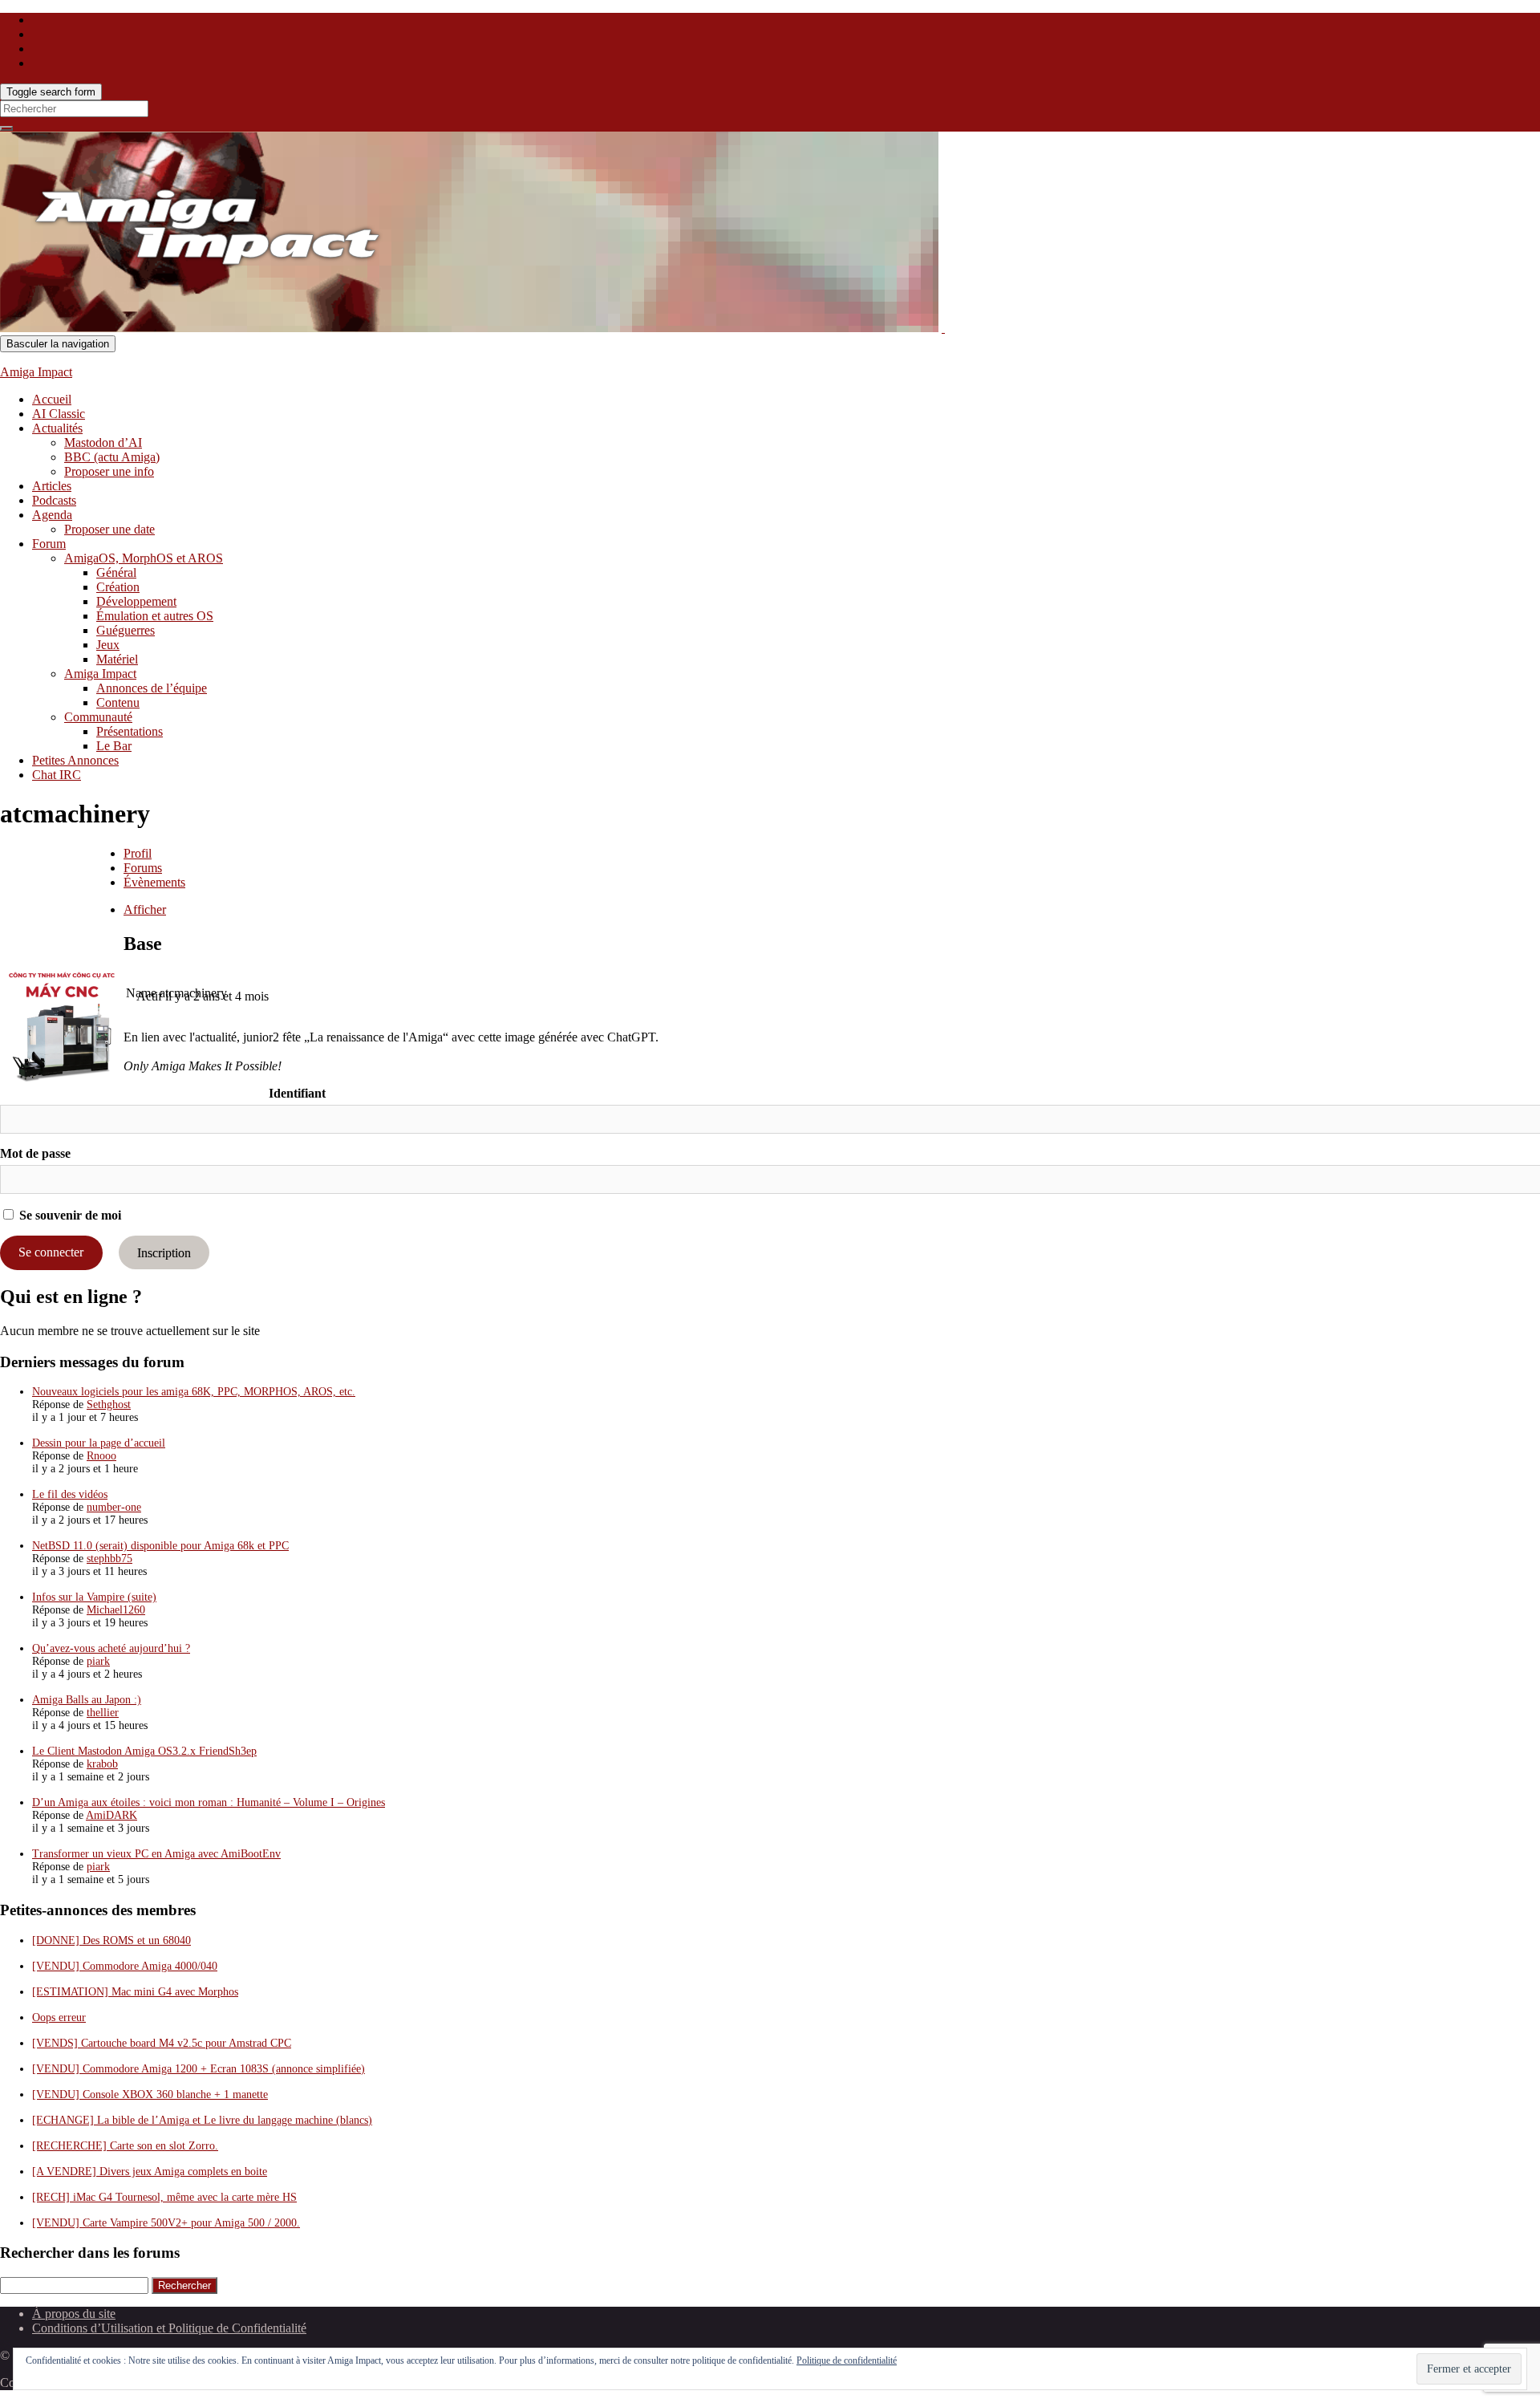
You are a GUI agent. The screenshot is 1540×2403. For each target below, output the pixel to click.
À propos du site (74, 2314)
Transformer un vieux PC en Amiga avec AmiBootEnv (156, 1854)
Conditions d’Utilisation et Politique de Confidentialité (169, 2328)
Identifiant (297, 1093)
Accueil (52, 399)
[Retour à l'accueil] (943, 328)
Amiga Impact (36, 372)
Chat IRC (57, 775)
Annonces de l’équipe (152, 688)
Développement (136, 601)
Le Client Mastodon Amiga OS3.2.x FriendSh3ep (144, 1751)
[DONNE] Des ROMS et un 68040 (111, 1940)
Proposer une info (109, 471)
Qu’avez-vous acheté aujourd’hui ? (111, 1648)
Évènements (154, 882)
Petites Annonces (75, 760)
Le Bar (114, 746)
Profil (138, 853)
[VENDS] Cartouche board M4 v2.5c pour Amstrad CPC (162, 2043)
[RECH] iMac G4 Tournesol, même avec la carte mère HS (164, 2197)
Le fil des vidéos (70, 1494)
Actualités (57, 428)
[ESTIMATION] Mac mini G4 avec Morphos (135, 1992)
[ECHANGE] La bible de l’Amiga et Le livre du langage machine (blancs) (202, 2120)
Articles (52, 486)
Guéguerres (126, 630)
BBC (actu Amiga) (112, 457)
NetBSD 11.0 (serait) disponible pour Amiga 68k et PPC (160, 1546)
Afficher (145, 909)
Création (118, 587)
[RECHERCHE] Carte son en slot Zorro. (125, 2146)
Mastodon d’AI (103, 442)
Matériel (117, 659)
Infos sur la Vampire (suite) (94, 1597)
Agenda (52, 515)
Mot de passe (35, 1153)
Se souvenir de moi (69, 1215)
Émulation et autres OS (155, 616)
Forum (49, 544)
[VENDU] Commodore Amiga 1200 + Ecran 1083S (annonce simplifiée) (199, 2069)
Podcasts (54, 500)
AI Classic (59, 414)
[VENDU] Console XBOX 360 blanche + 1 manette (150, 2095)
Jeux (108, 645)
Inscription (164, 1252)
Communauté (98, 717)
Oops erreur (59, 2017)
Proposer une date (109, 529)
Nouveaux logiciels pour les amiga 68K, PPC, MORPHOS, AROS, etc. (194, 1392)
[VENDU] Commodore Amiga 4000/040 (125, 1966)
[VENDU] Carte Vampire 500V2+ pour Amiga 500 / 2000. (166, 2223)
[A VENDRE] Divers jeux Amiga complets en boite (150, 2172)
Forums (143, 868)
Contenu (118, 702)
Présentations (130, 731)
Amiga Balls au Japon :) (87, 1700)
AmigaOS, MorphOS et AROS (144, 558)
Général (116, 572)
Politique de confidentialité (847, 2360)
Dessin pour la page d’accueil (99, 1443)
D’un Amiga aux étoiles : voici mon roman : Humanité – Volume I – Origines (209, 1802)
